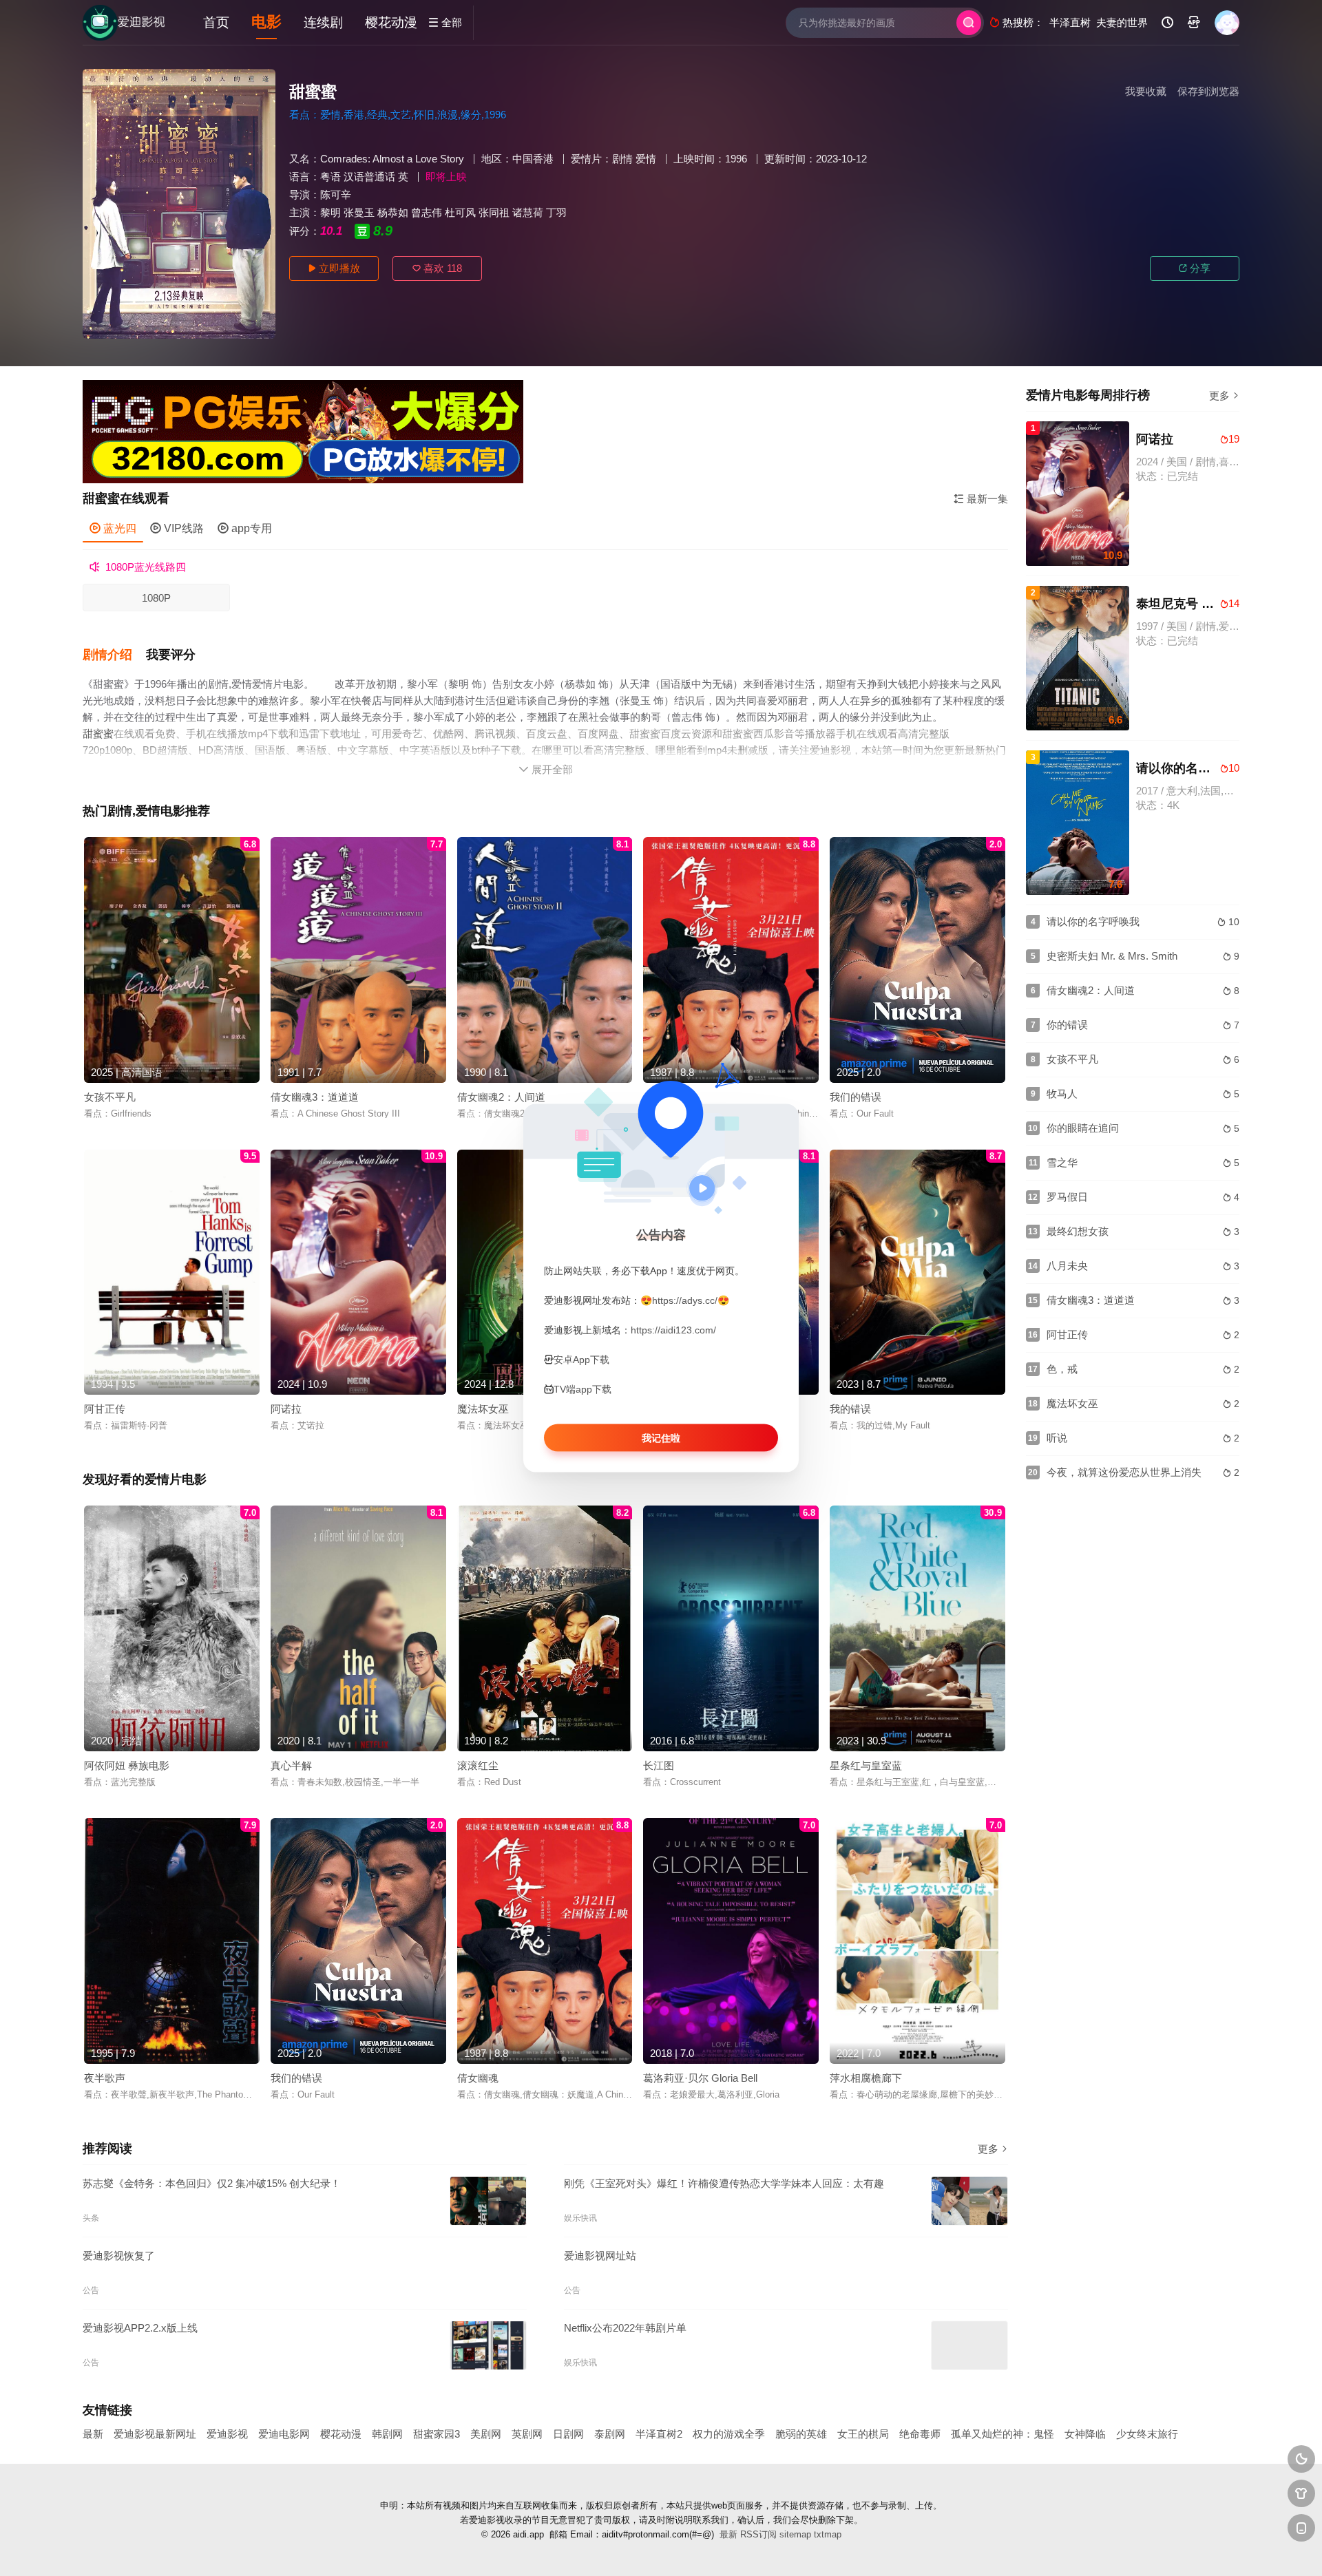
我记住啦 (661, 1438)
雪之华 (1062, 1162)
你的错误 (1067, 1025)
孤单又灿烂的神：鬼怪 (1003, 2434)
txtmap (828, 2534)
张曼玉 (359, 212)
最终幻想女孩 (1078, 1231)
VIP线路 (177, 528)
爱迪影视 (227, 2434)
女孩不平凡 (110, 1097)
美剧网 (486, 2434)
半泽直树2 (659, 2434)
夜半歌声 (105, 2078)
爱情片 (586, 159)
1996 (736, 159)
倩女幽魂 (478, 2078)
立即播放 (334, 268)
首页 (216, 22)
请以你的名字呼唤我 (1093, 921)
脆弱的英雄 (801, 2434)
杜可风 (460, 212)
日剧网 (568, 2434)
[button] (114, 655)
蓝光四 (113, 528)
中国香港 (533, 159)
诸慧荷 (528, 212)
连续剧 (323, 22)
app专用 (245, 528)
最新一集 (981, 499)
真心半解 (291, 1765)
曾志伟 (427, 212)
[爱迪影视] (124, 23)
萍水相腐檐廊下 (866, 2078)
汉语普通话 (369, 177)
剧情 (622, 159)
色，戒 (1062, 1369)
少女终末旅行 (1147, 2434)
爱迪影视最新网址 (155, 2434)
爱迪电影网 (284, 2434)
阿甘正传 (105, 1409)
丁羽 (556, 212)
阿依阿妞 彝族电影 (127, 1765)
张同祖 (494, 212)
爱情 (646, 159)
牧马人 (1062, 1094)
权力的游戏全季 (729, 2434)
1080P (156, 598)
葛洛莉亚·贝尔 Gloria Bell (700, 2078)
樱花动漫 (391, 22)
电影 (266, 22)
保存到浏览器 (1208, 91)
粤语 (330, 177)
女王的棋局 (863, 2434)
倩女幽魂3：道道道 (315, 1097)
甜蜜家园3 (437, 2434)
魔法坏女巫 (483, 1409)
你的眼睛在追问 (1083, 1128)
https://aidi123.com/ (673, 1330)
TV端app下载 (583, 1389)
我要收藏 (1146, 91)
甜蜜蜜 (98, 733)
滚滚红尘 (478, 1765)
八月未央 (1067, 1266)
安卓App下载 (581, 1360)
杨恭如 (393, 212)
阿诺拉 (286, 1409)
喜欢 (437, 268)
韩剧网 (387, 2434)
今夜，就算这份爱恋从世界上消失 (1124, 1472)
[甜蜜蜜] (179, 204)
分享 (1195, 268)
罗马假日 (1067, 1197)
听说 (1057, 1438)
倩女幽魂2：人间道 (501, 1097)
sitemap (795, 2534)
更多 (993, 2149)
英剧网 (527, 2434)
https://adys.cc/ (685, 1300)
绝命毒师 (920, 2434)
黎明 (330, 212)
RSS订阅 (758, 2534)
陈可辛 (336, 194)
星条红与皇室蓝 (866, 1765)
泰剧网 (610, 2434)
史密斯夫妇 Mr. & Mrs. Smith (1112, 956)
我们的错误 (856, 1097)
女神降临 (1085, 2434)
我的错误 (850, 1409)
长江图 (659, 1765)
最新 (93, 2434)
